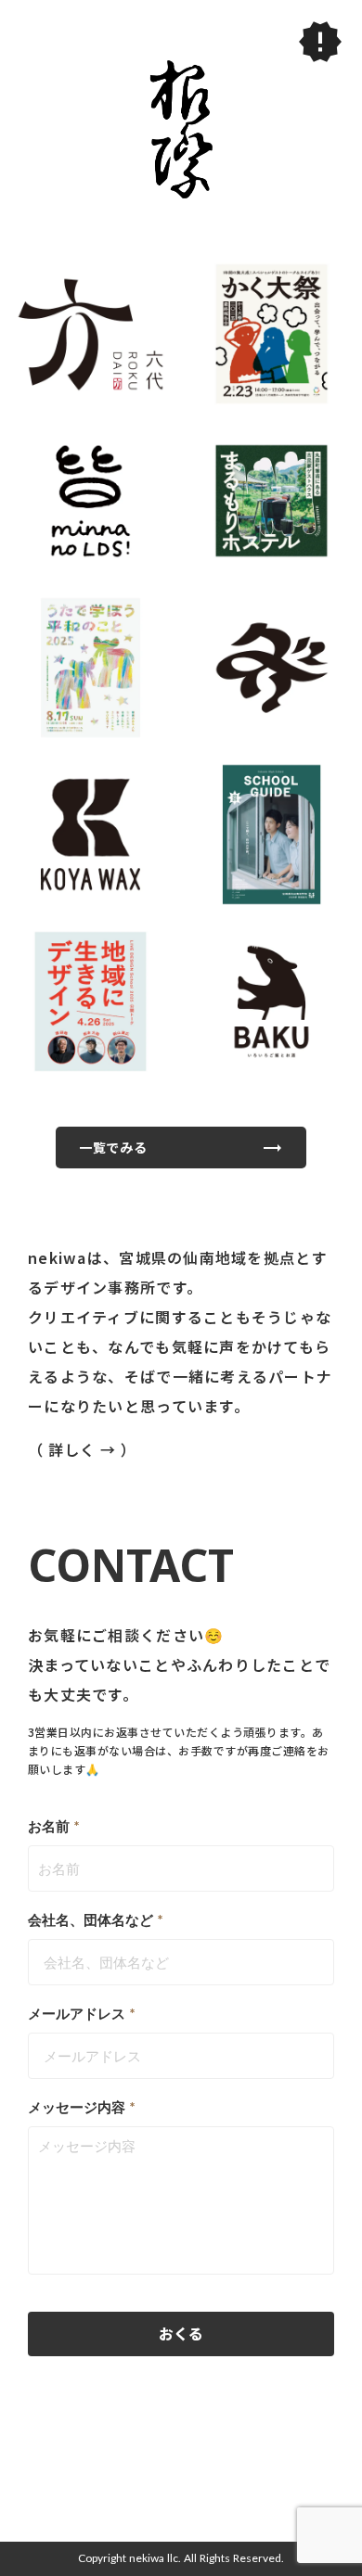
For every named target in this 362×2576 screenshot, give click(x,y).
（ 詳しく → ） (84, 1449)
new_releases (320, 42)
